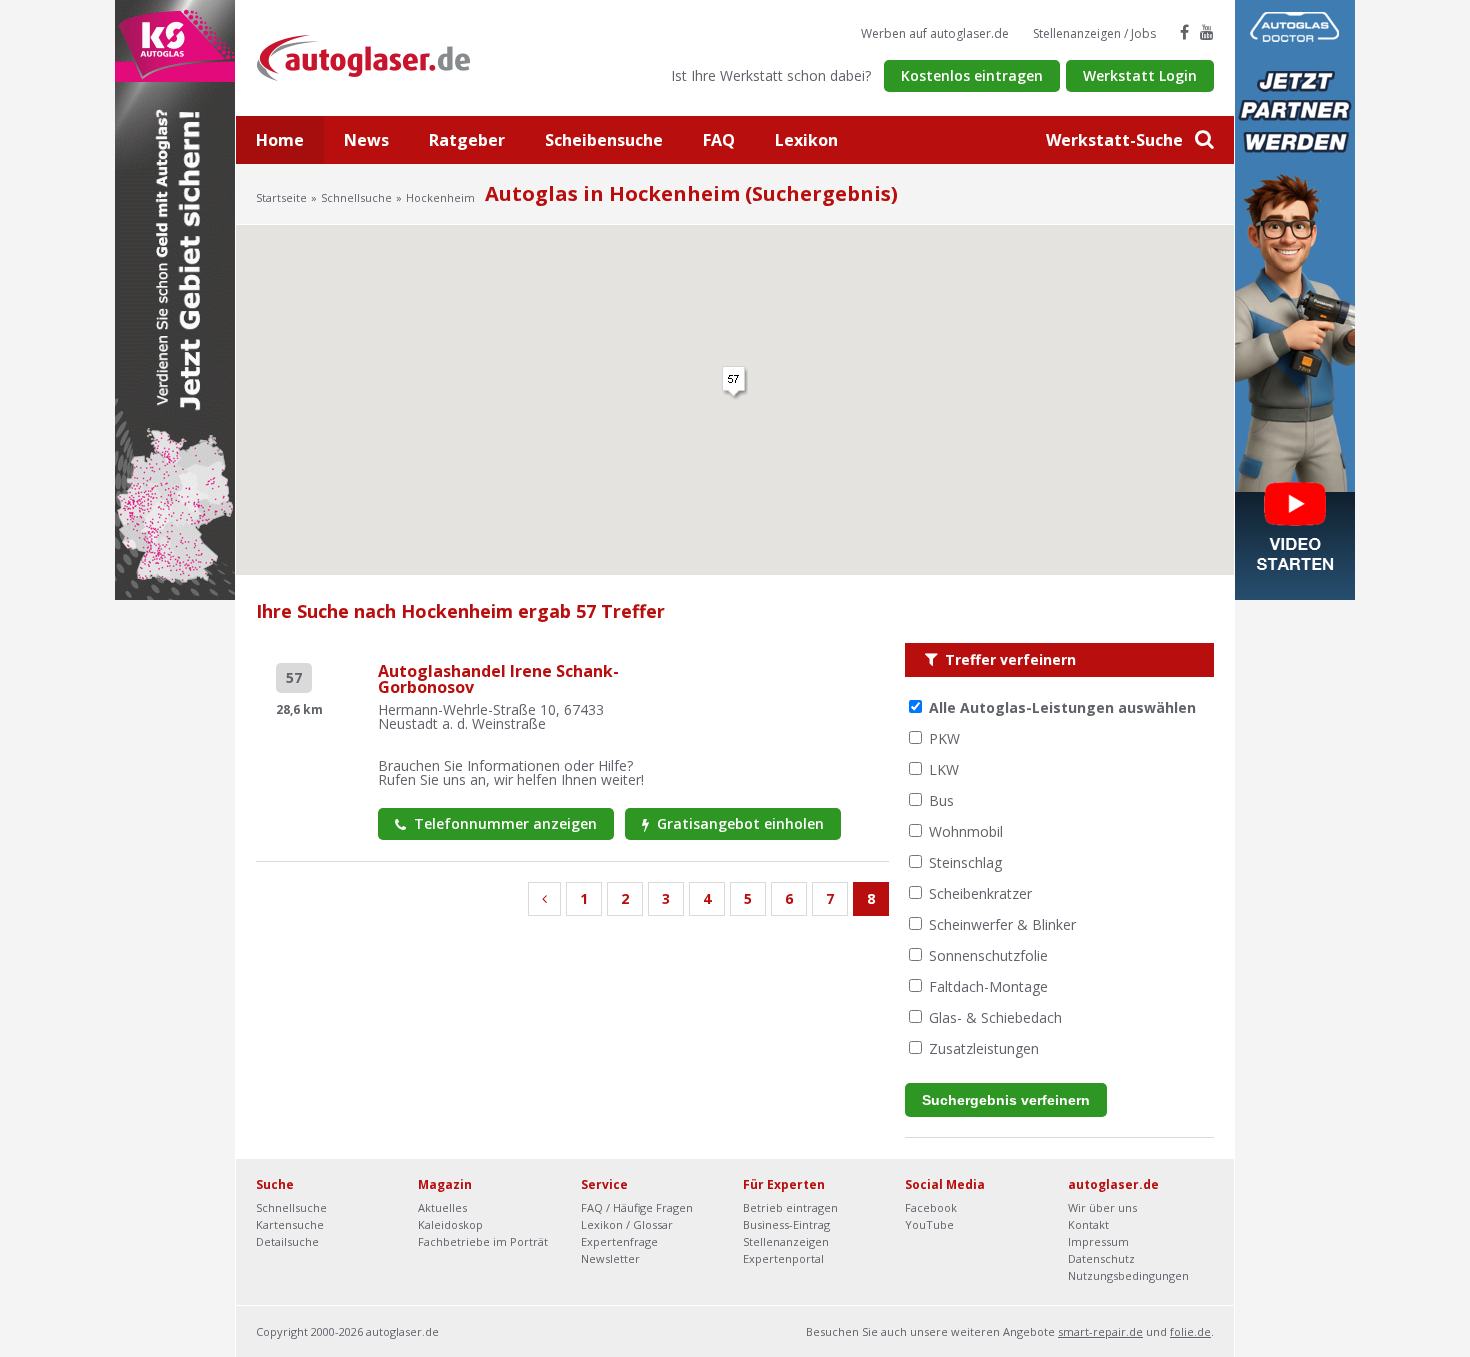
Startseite (281, 197)
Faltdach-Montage (988, 986)
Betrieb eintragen (790, 1207)
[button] (735, 383)
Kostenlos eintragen (972, 75)
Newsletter (610, 1258)
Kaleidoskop (450, 1224)
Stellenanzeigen (786, 1241)
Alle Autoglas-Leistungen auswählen (1062, 707)
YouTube (929, 1224)
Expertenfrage (619, 1241)
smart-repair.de (1100, 1331)
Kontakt (1088, 1224)
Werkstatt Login (1140, 75)
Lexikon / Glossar (627, 1224)
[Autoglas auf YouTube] (1207, 32)
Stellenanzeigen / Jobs (1094, 33)
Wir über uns (1102, 1207)
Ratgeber (467, 140)
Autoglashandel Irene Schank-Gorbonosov (498, 679)
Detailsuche (287, 1241)
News (366, 140)
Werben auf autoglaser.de (935, 33)
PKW (944, 738)
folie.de (1190, 1331)
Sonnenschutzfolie (988, 955)
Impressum (1098, 1241)
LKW (944, 769)
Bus (941, 800)
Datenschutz (1101, 1258)
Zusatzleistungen (984, 1048)
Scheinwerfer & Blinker (1002, 924)
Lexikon (806, 140)
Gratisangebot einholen (738, 823)
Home (280, 140)
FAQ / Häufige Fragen (637, 1207)
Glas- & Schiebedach (995, 1017)
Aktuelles (442, 1207)
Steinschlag (965, 862)
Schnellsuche (356, 197)
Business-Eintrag (786, 1224)
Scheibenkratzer (980, 893)
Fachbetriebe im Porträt (483, 1241)
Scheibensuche (604, 140)
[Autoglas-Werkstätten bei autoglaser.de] (378, 56)
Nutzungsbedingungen (1128, 1275)
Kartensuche (290, 1224)
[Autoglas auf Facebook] (1184, 32)
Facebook (931, 1207)
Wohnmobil (966, 831)
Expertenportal (783, 1258)
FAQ (719, 140)
